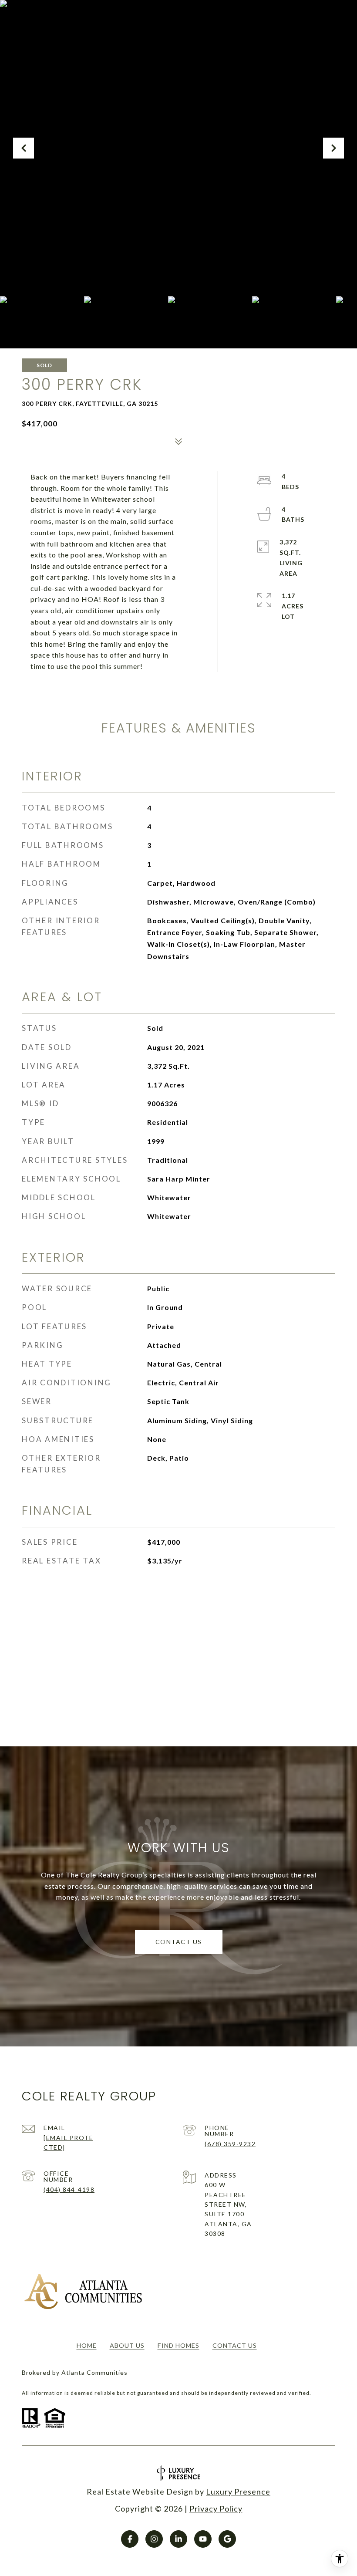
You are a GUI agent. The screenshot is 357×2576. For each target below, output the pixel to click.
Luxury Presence (238, 2492)
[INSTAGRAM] (154, 2539)
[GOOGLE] (227, 2539)
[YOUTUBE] (203, 2539)
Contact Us (235, 2345)
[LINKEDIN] (178, 2539)
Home (87, 2345)
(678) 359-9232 (230, 2144)
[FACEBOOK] (130, 2539)
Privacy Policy (216, 2508)
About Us (127, 2345)
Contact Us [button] (179, 1942)
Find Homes (178, 2345)
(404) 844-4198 (69, 2189)
